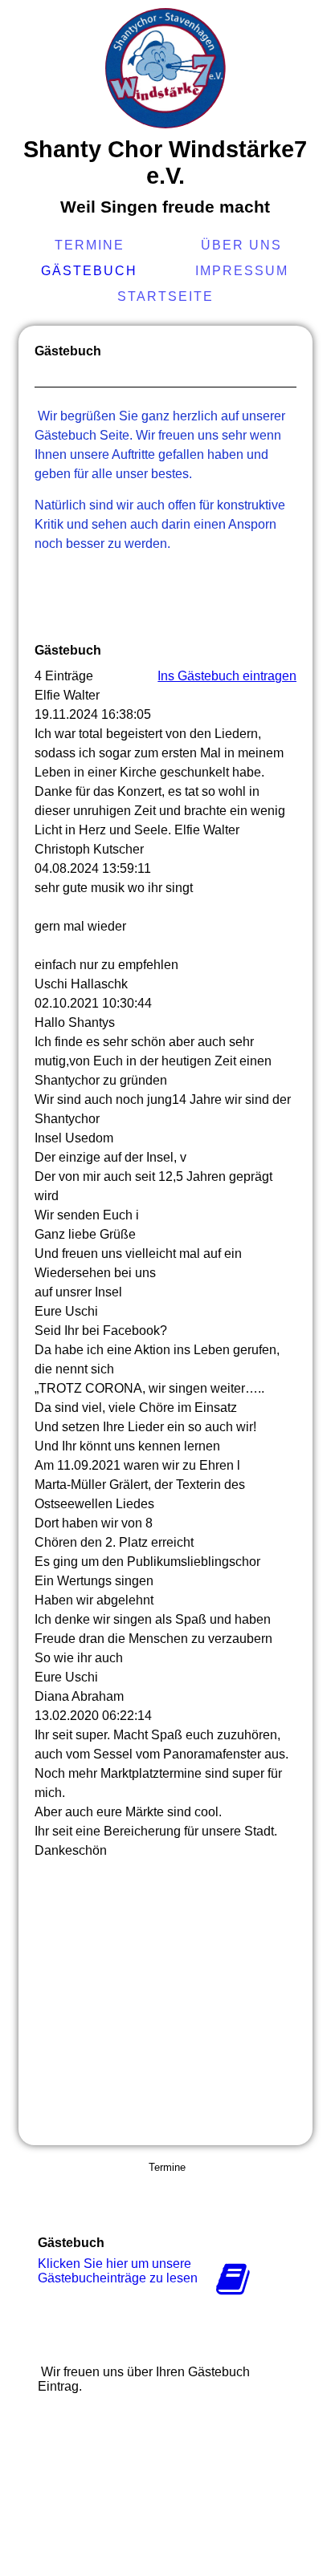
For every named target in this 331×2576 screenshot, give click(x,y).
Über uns (241, 245)
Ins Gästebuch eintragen (227, 676)
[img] (165, 68)
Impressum (242, 271)
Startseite (165, 296)
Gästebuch (89, 271)
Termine (90, 245)
